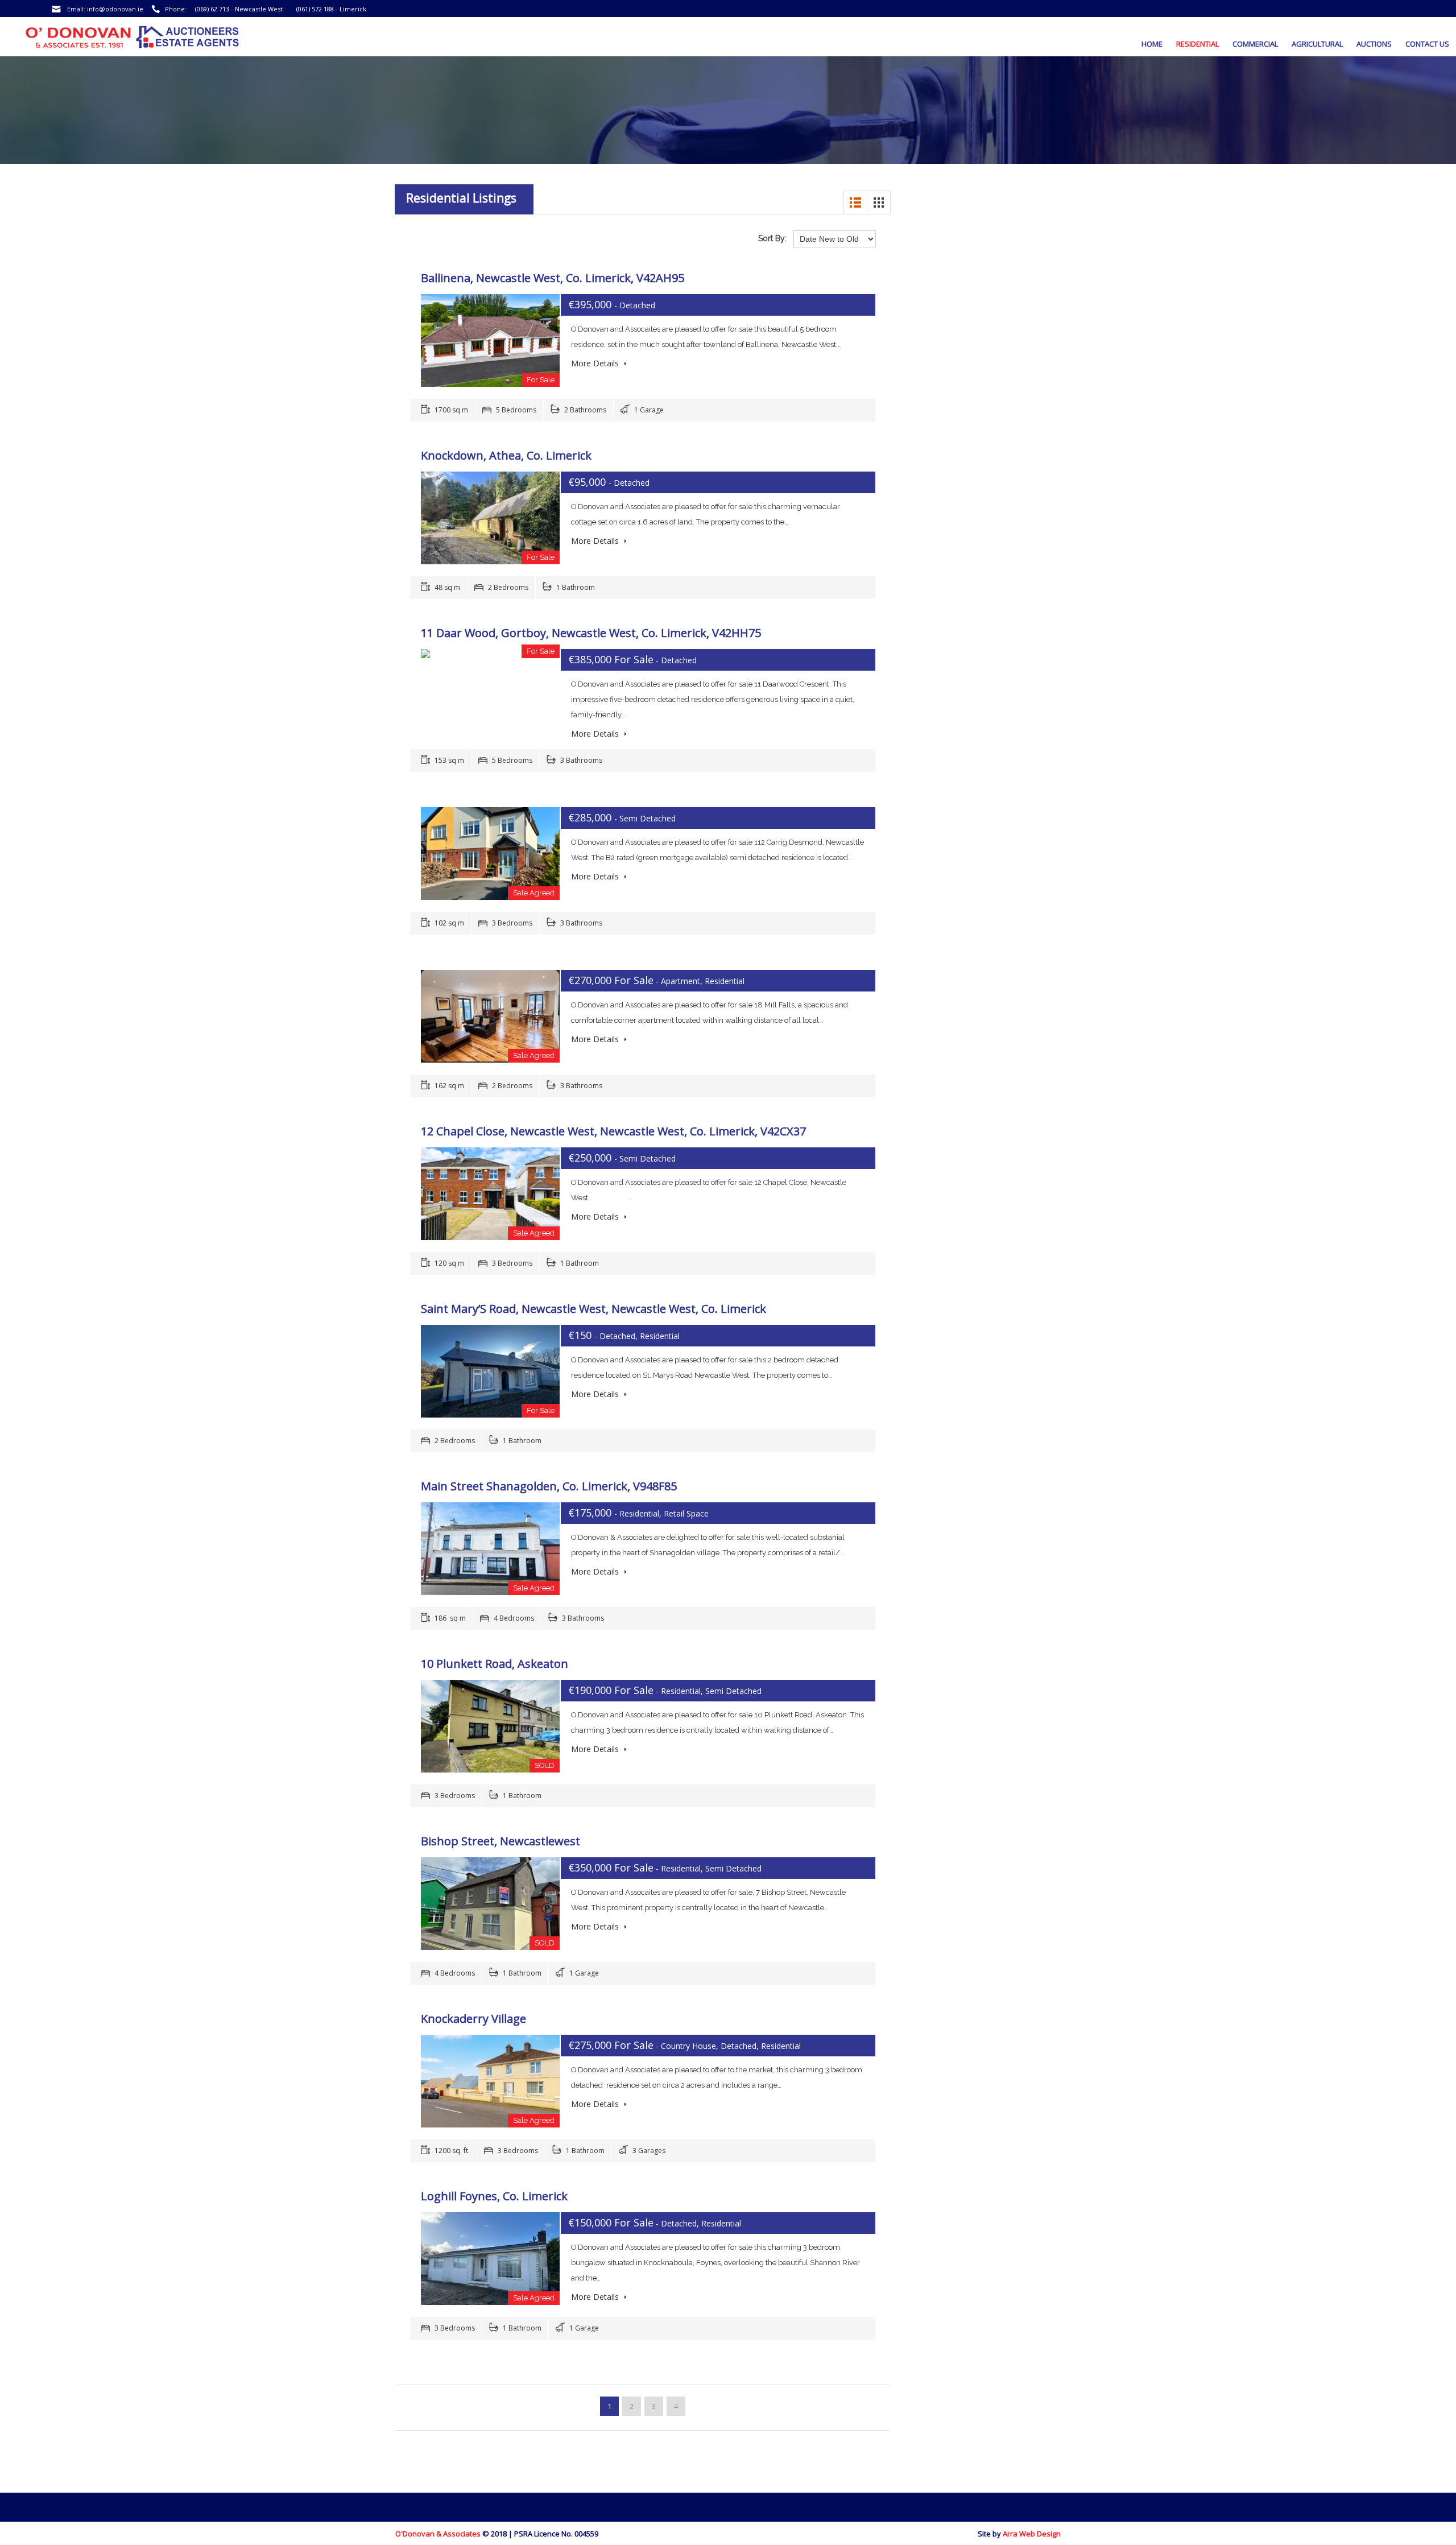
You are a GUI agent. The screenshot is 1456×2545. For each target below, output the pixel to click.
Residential (1198, 44)
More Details (596, 363)
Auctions (1374, 44)
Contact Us (1427, 44)
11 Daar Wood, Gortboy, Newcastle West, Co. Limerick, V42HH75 (591, 633)
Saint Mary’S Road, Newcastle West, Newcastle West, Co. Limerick (593, 1309)
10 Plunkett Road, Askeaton (495, 1664)
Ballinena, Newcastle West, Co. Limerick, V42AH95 (553, 278)
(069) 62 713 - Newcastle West (239, 9)
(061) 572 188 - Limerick (331, 9)
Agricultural (1317, 44)
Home (1152, 44)
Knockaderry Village (473, 2019)
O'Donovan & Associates (438, 2534)
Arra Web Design (1032, 2534)
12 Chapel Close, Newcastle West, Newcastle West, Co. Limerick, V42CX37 (613, 1131)
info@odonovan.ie (115, 9)
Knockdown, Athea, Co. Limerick (506, 455)
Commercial (1255, 44)
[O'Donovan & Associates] (107, 41)
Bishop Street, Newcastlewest (500, 1841)
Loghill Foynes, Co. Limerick (494, 2196)
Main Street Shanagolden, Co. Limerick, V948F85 (549, 1486)
